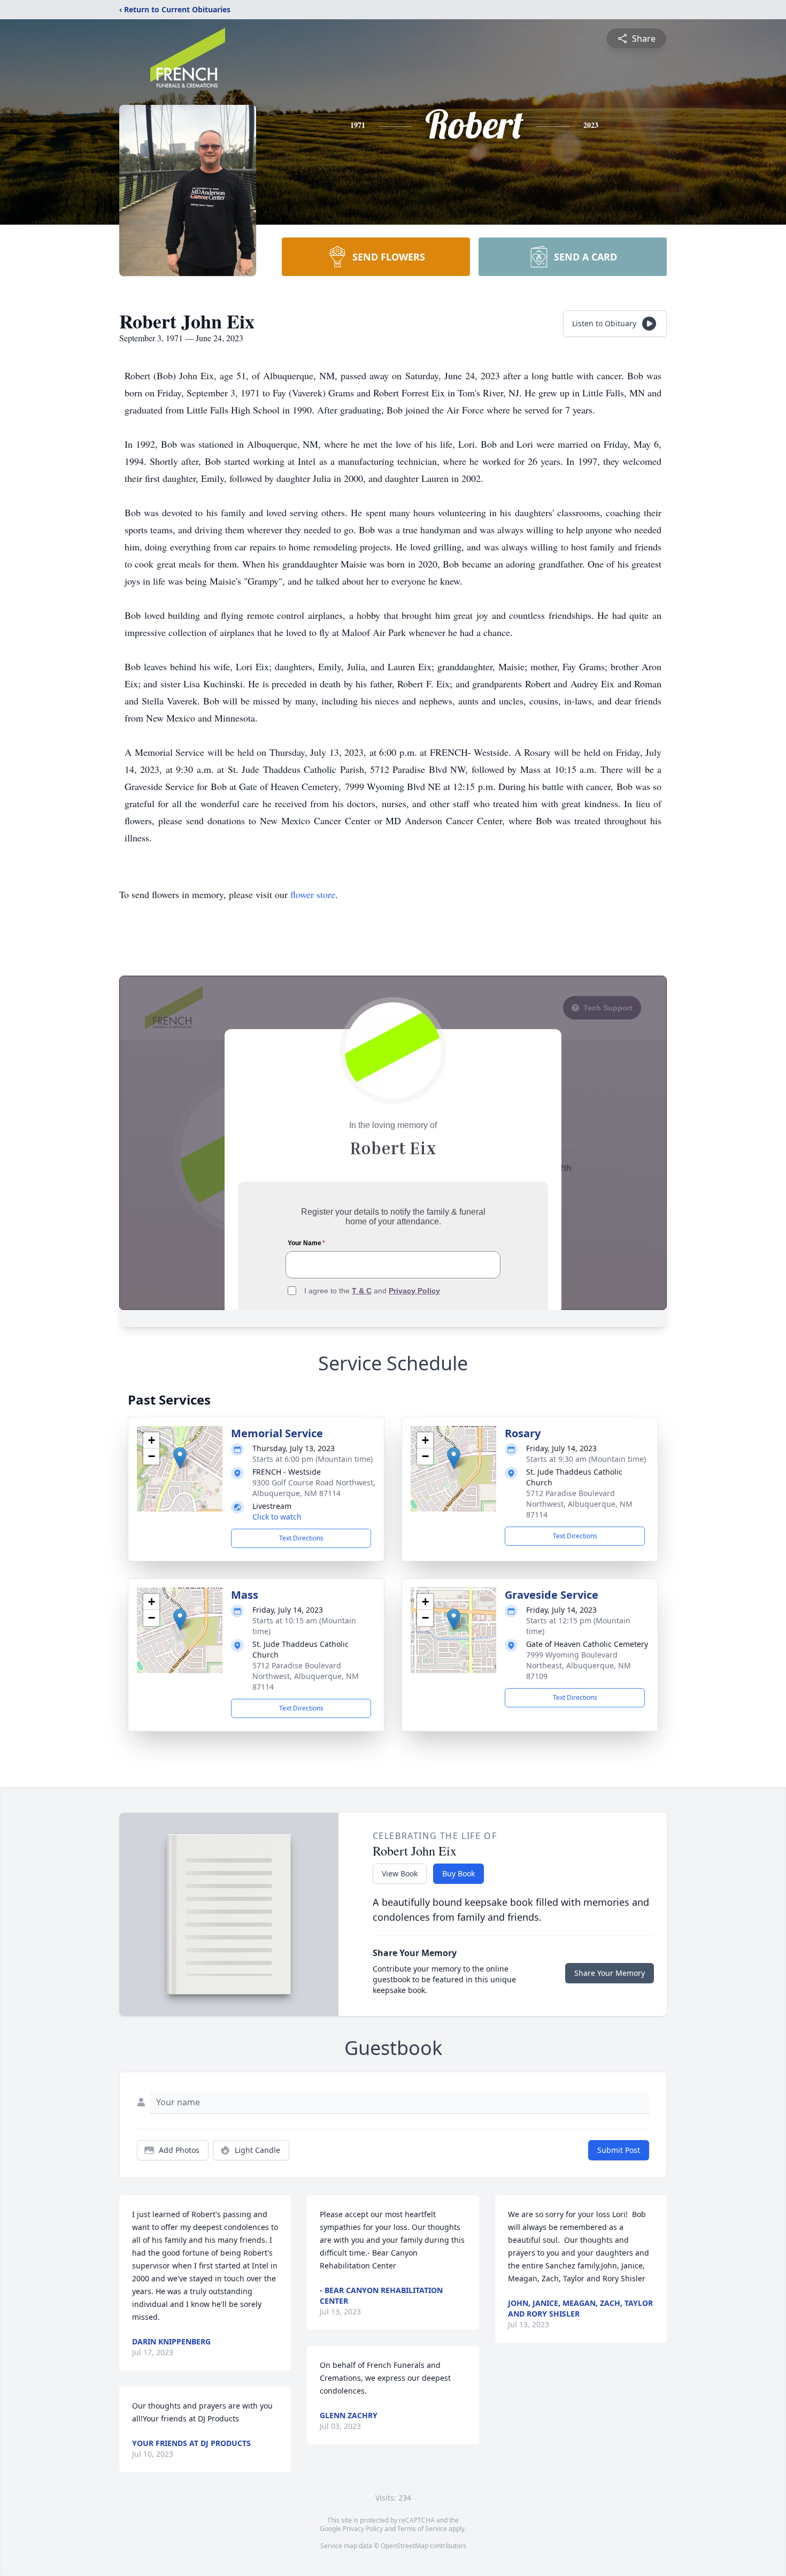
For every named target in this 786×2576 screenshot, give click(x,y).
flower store (313, 894)
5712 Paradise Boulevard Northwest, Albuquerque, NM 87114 (579, 1504)
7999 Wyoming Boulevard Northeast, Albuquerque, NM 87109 (579, 1665)
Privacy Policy (363, 2529)
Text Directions (301, 1538)
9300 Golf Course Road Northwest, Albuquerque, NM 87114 (314, 1488)
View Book (400, 1873)
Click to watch (277, 1517)
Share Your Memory (610, 1973)
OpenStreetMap (404, 2546)
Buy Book (458, 1873)
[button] (180, 1458)
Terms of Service (422, 2529)
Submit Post (619, 2150)
